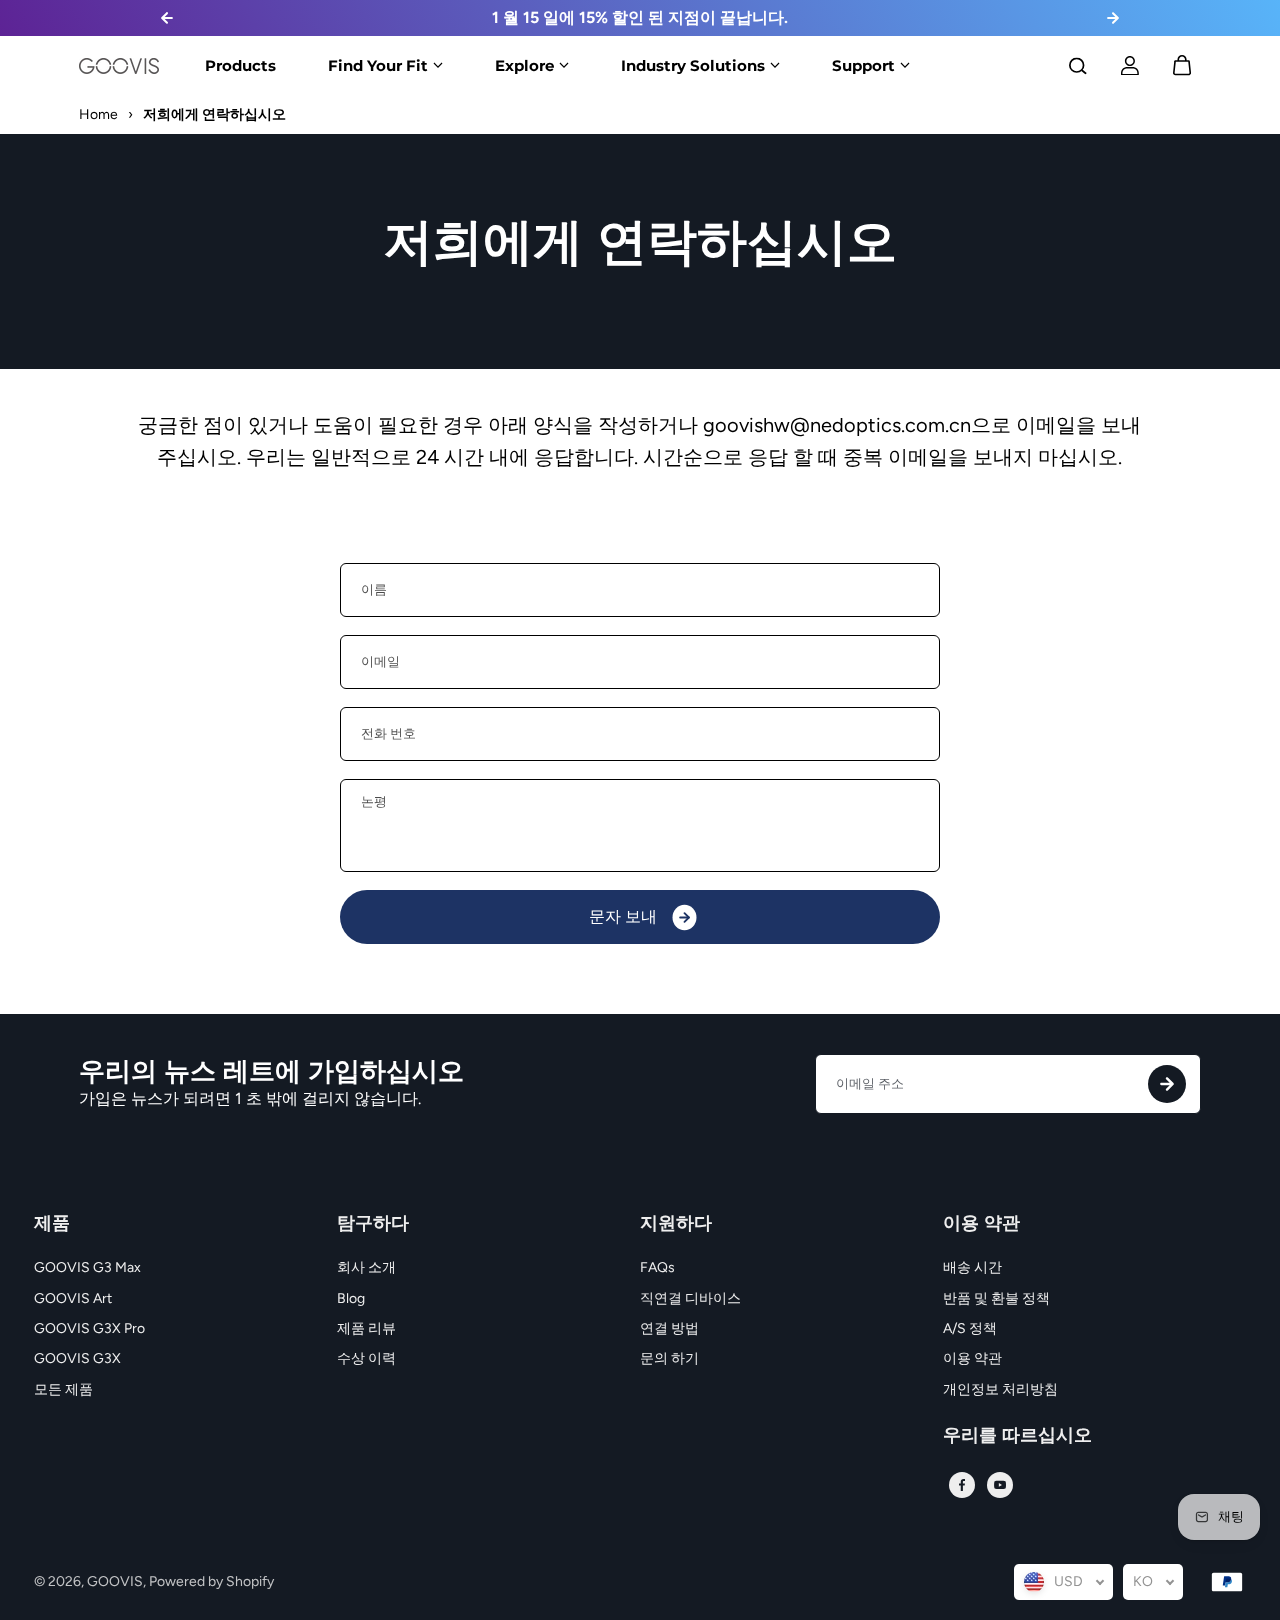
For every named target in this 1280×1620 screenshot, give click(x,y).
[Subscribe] (1167, 1084)
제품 (52, 1224)
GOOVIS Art (73, 1298)
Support (863, 64)
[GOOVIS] (119, 66)
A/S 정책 (970, 1328)
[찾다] (1078, 66)
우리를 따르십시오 (1017, 1436)
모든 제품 (63, 1389)
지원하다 (676, 1224)
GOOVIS (115, 1581)
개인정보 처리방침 (1000, 1389)
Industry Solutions (693, 64)
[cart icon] (1182, 66)
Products (240, 64)
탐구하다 (373, 1224)
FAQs (657, 1267)
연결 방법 (669, 1328)
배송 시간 (972, 1267)
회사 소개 (366, 1267)
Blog (351, 1298)
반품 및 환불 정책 (996, 1298)
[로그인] (1130, 66)
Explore (524, 64)
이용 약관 (981, 1224)
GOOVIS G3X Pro (89, 1328)
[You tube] (1000, 1485)
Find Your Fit (378, 64)
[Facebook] (962, 1485)
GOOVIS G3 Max (87, 1267)
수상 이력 (366, 1358)
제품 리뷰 (366, 1328)
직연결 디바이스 (690, 1298)
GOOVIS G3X (77, 1358)
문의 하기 (669, 1358)
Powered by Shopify (211, 1581)
